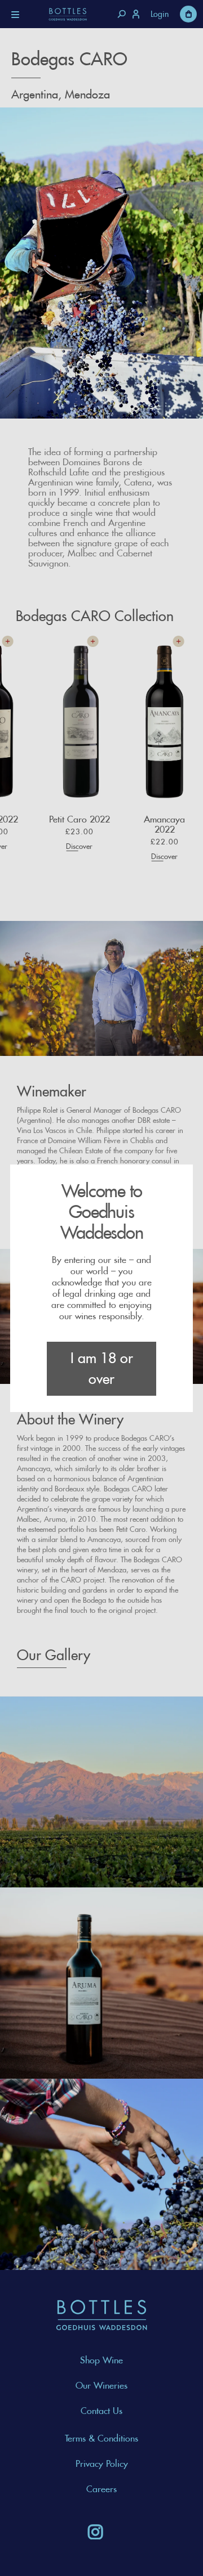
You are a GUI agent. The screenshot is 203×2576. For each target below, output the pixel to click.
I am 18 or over (102, 1368)
